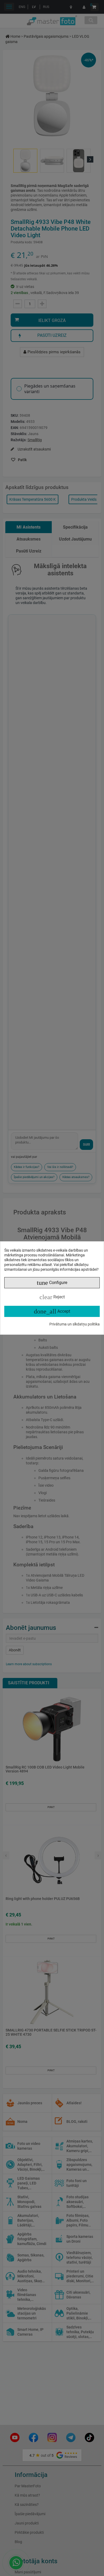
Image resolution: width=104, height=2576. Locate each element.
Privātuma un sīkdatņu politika (75, 1324)
